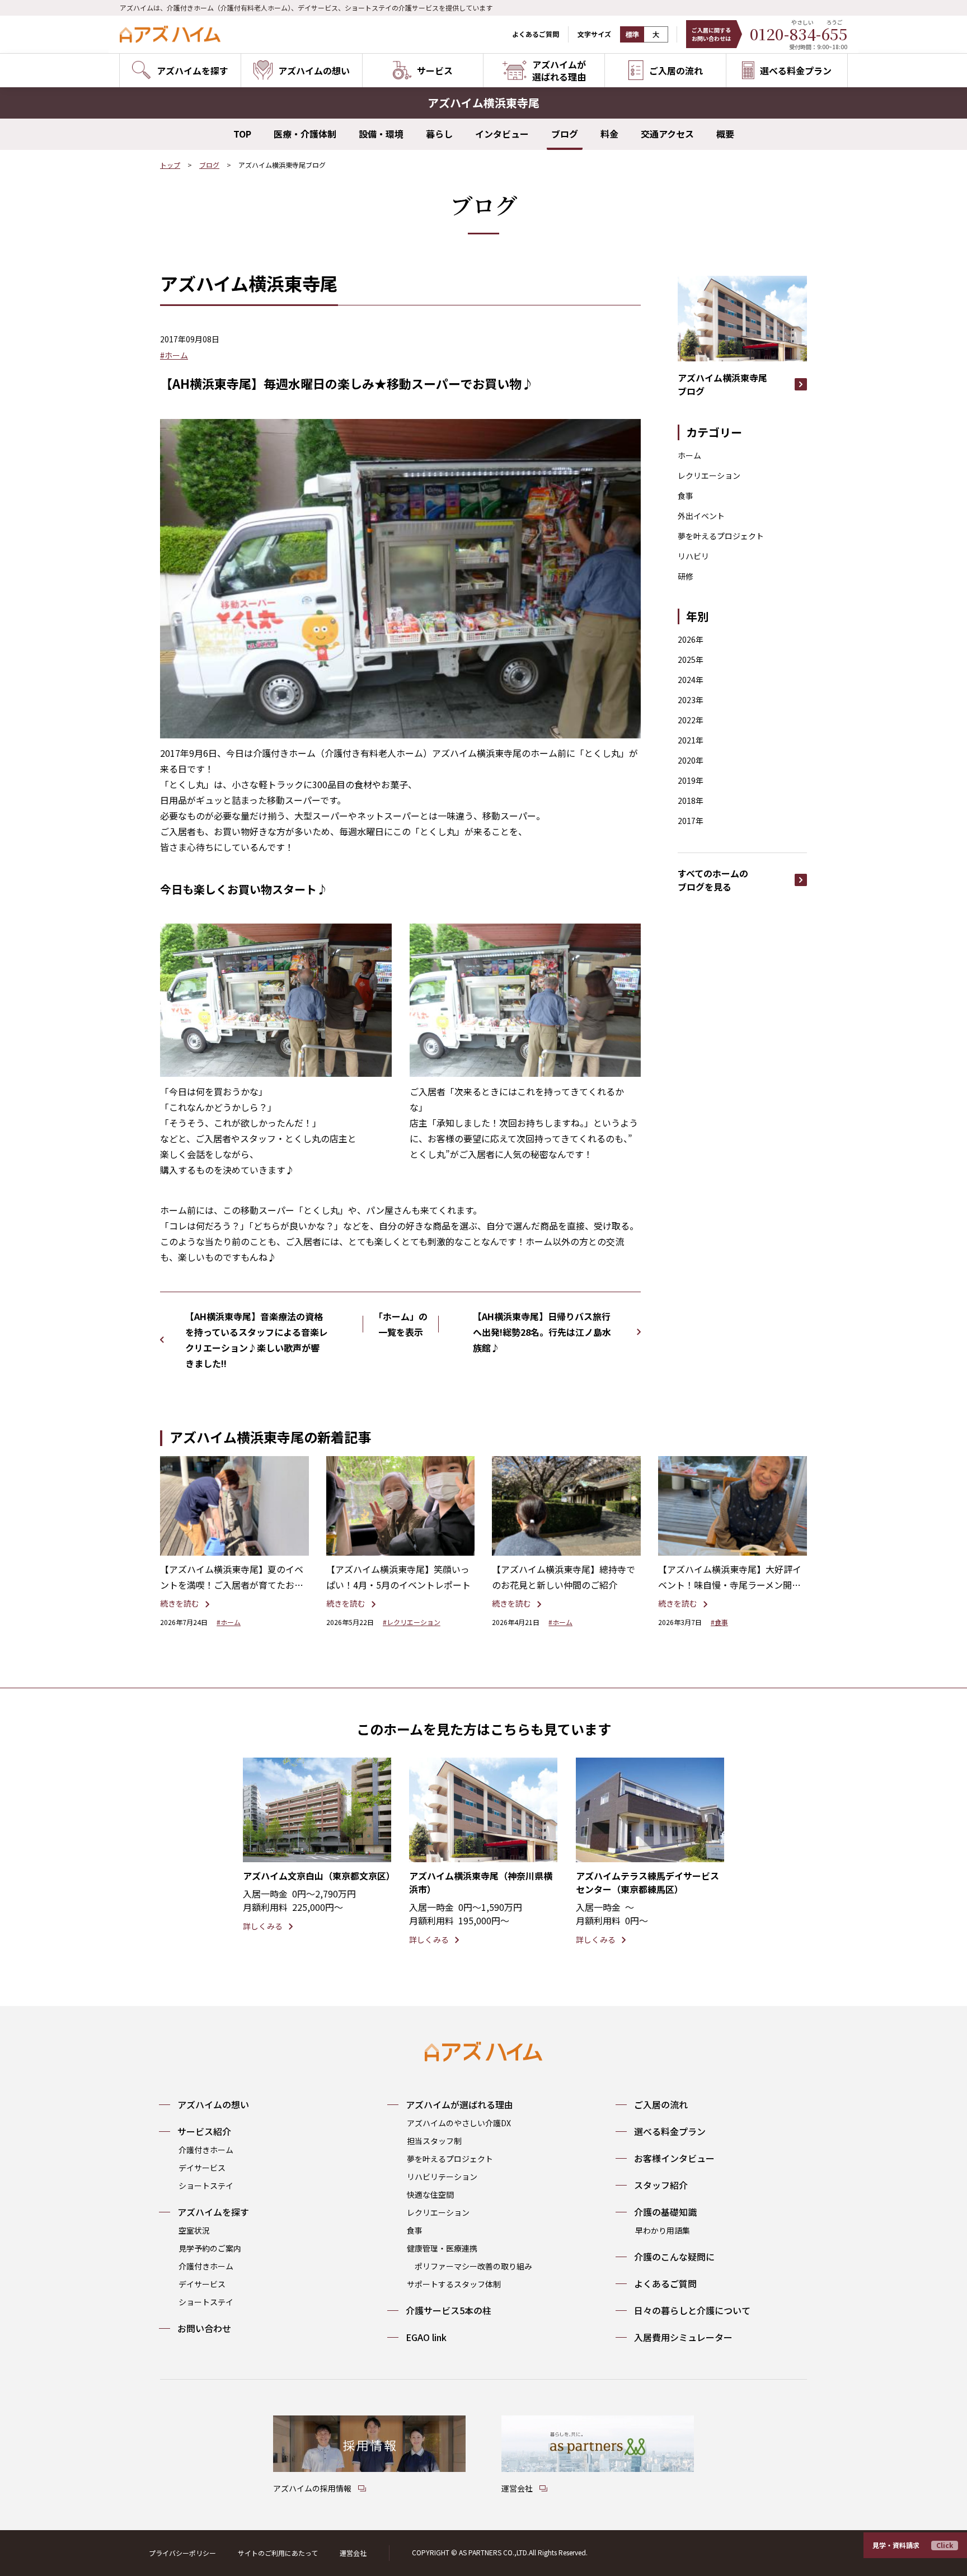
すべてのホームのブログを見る (713, 880)
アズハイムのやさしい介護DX (459, 2123)
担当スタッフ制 (434, 2141)
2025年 (691, 660)
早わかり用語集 (663, 2230)
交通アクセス (667, 134)
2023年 (691, 700)
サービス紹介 (204, 2131)
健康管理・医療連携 (442, 2248)
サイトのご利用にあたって (278, 2553)
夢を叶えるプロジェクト (721, 536)
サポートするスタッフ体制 (454, 2284)
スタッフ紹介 (661, 2185)
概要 (725, 134)
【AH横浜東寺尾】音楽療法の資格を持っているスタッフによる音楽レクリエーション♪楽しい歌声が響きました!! (257, 1340)
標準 (632, 35)
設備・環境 (381, 134)
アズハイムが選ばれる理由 (459, 2104)
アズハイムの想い (213, 2104)
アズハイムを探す (213, 2212)
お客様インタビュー (674, 2158)
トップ (170, 165)
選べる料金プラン (670, 2131)
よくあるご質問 (536, 34)
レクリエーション (709, 475)
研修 (686, 576)
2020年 (691, 760)
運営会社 (353, 2553)
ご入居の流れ (661, 2104)
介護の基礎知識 (665, 2212)
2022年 (691, 720)
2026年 (691, 639)
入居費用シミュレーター (683, 2337)
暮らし (439, 134)
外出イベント (701, 516)
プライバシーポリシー (182, 2553)
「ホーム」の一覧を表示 (401, 1324)
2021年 (691, 740)
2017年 (691, 821)
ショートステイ (206, 2186)
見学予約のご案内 (210, 2248)
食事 (686, 496)
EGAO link (426, 2337)
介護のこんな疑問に (674, 2257)
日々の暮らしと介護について (692, 2310)
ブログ (565, 134)
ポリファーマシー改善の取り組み (473, 2266)
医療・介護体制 (305, 134)
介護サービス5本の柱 (449, 2310)
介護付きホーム (206, 2150)
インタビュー (502, 134)
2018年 (691, 800)
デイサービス (202, 2168)
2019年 (691, 780)
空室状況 (194, 2230)
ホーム (689, 455)
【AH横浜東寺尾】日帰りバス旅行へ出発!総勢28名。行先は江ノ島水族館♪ (542, 1332)
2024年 (691, 680)
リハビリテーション (442, 2177)
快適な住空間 (430, 2194)
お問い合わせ (204, 2328)
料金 (609, 134)
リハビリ (693, 556)
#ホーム (174, 355)
